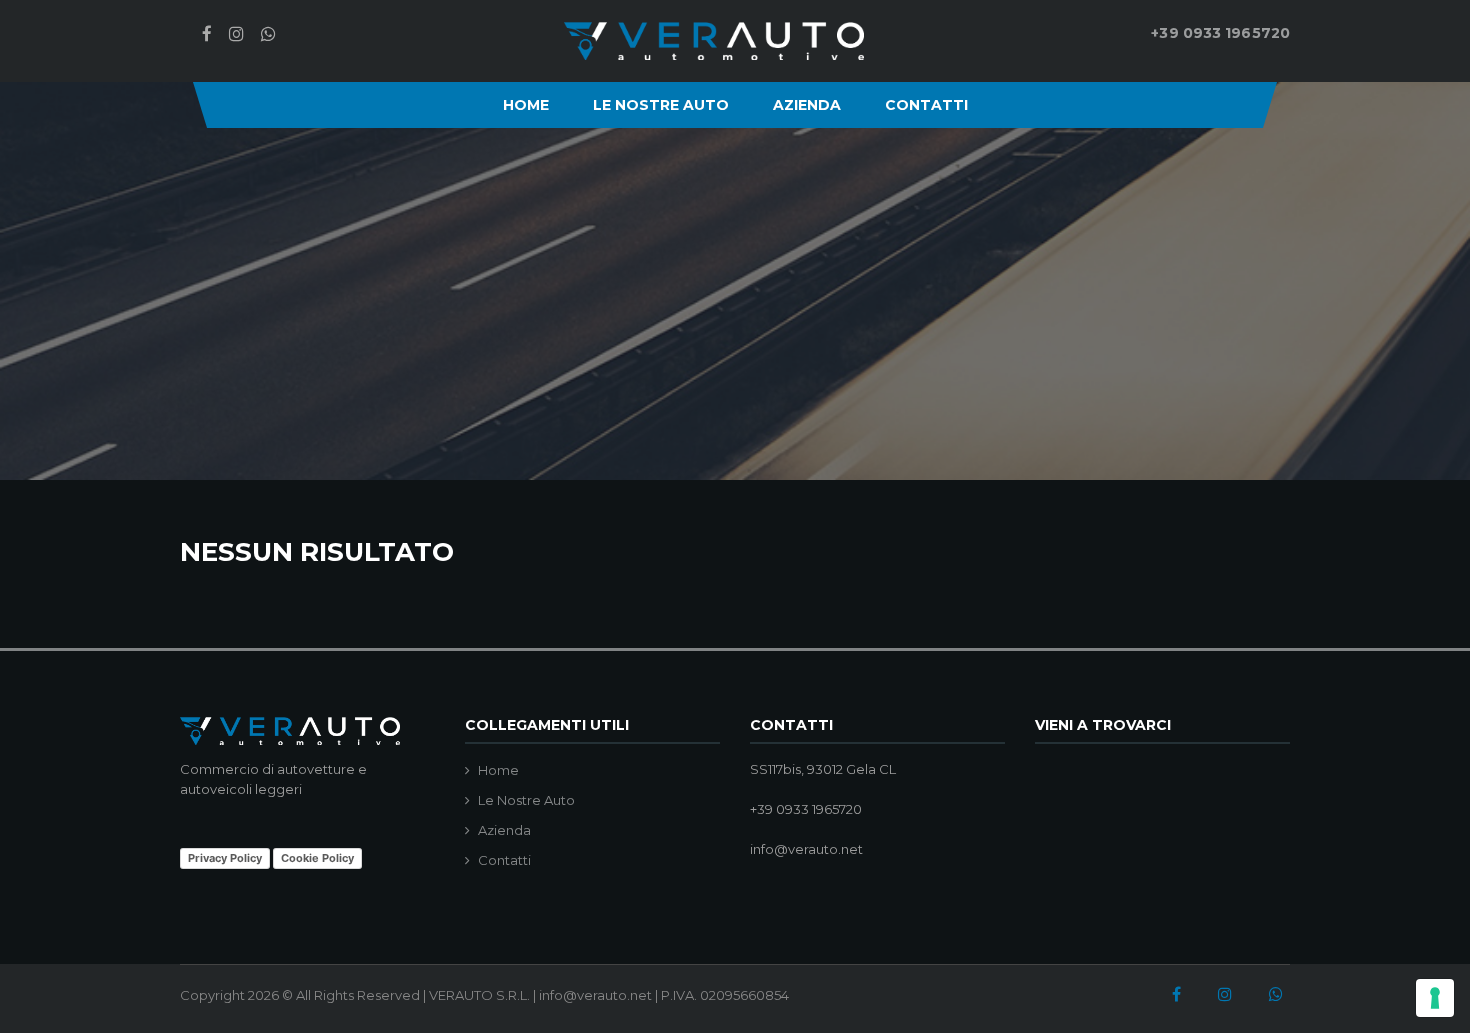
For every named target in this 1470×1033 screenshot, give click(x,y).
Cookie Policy (317, 858)
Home (526, 105)
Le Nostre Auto (661, 105)
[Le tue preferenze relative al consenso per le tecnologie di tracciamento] (1435, 998)
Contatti (926, 105)
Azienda (807, 105)
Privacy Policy (225, 858)
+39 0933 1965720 (1220, 33)
